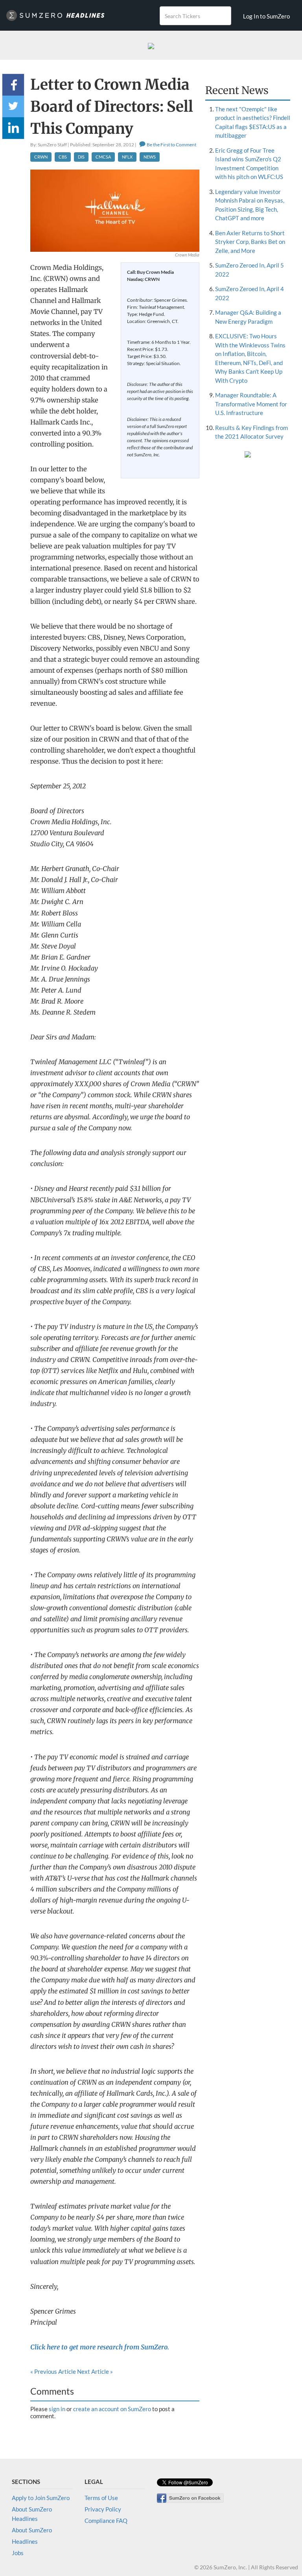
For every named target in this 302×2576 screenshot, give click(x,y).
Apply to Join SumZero (41, 2498)
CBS (63, 157)
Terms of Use (101, 2498)
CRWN (41, 157)
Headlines (25, 2541)
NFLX (127, 157)
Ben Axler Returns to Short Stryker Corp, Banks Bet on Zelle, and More (250, 242)
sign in (57, 2409)
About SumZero (32, 2530)
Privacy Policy (103, 2509)
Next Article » (95, 2371)
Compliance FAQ (106, 2521)
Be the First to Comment (171, 145)
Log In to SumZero (266, 16)
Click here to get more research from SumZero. (100, 2347)
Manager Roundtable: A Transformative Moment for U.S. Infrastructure (251, 404)
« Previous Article (53, 2371)
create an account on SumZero (112, 2409)
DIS (81, 157)
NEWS (150, 157)
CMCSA (103, 157)
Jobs (18, 2553)
